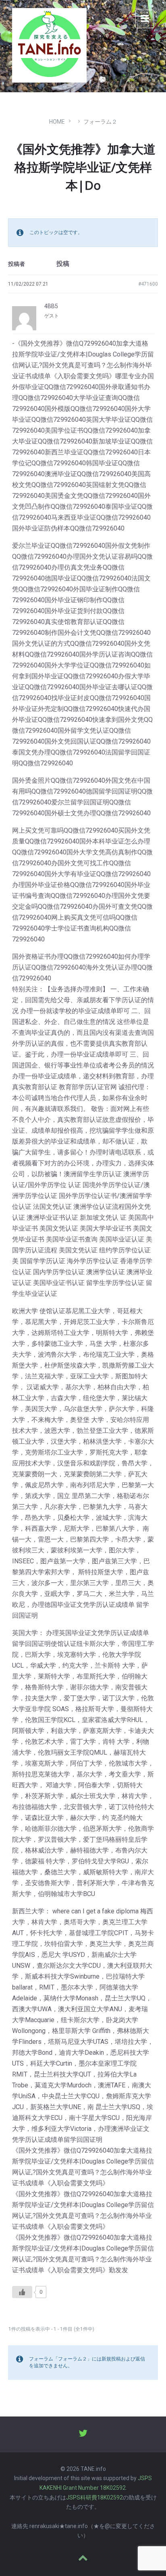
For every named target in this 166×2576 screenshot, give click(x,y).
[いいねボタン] (22, 2292)
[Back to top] (83, 2558)
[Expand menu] (145, 19)
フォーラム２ (100, 122)
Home (57, 122)
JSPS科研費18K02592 (94, 2497)
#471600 (148, 284)
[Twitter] (83, 2434)
